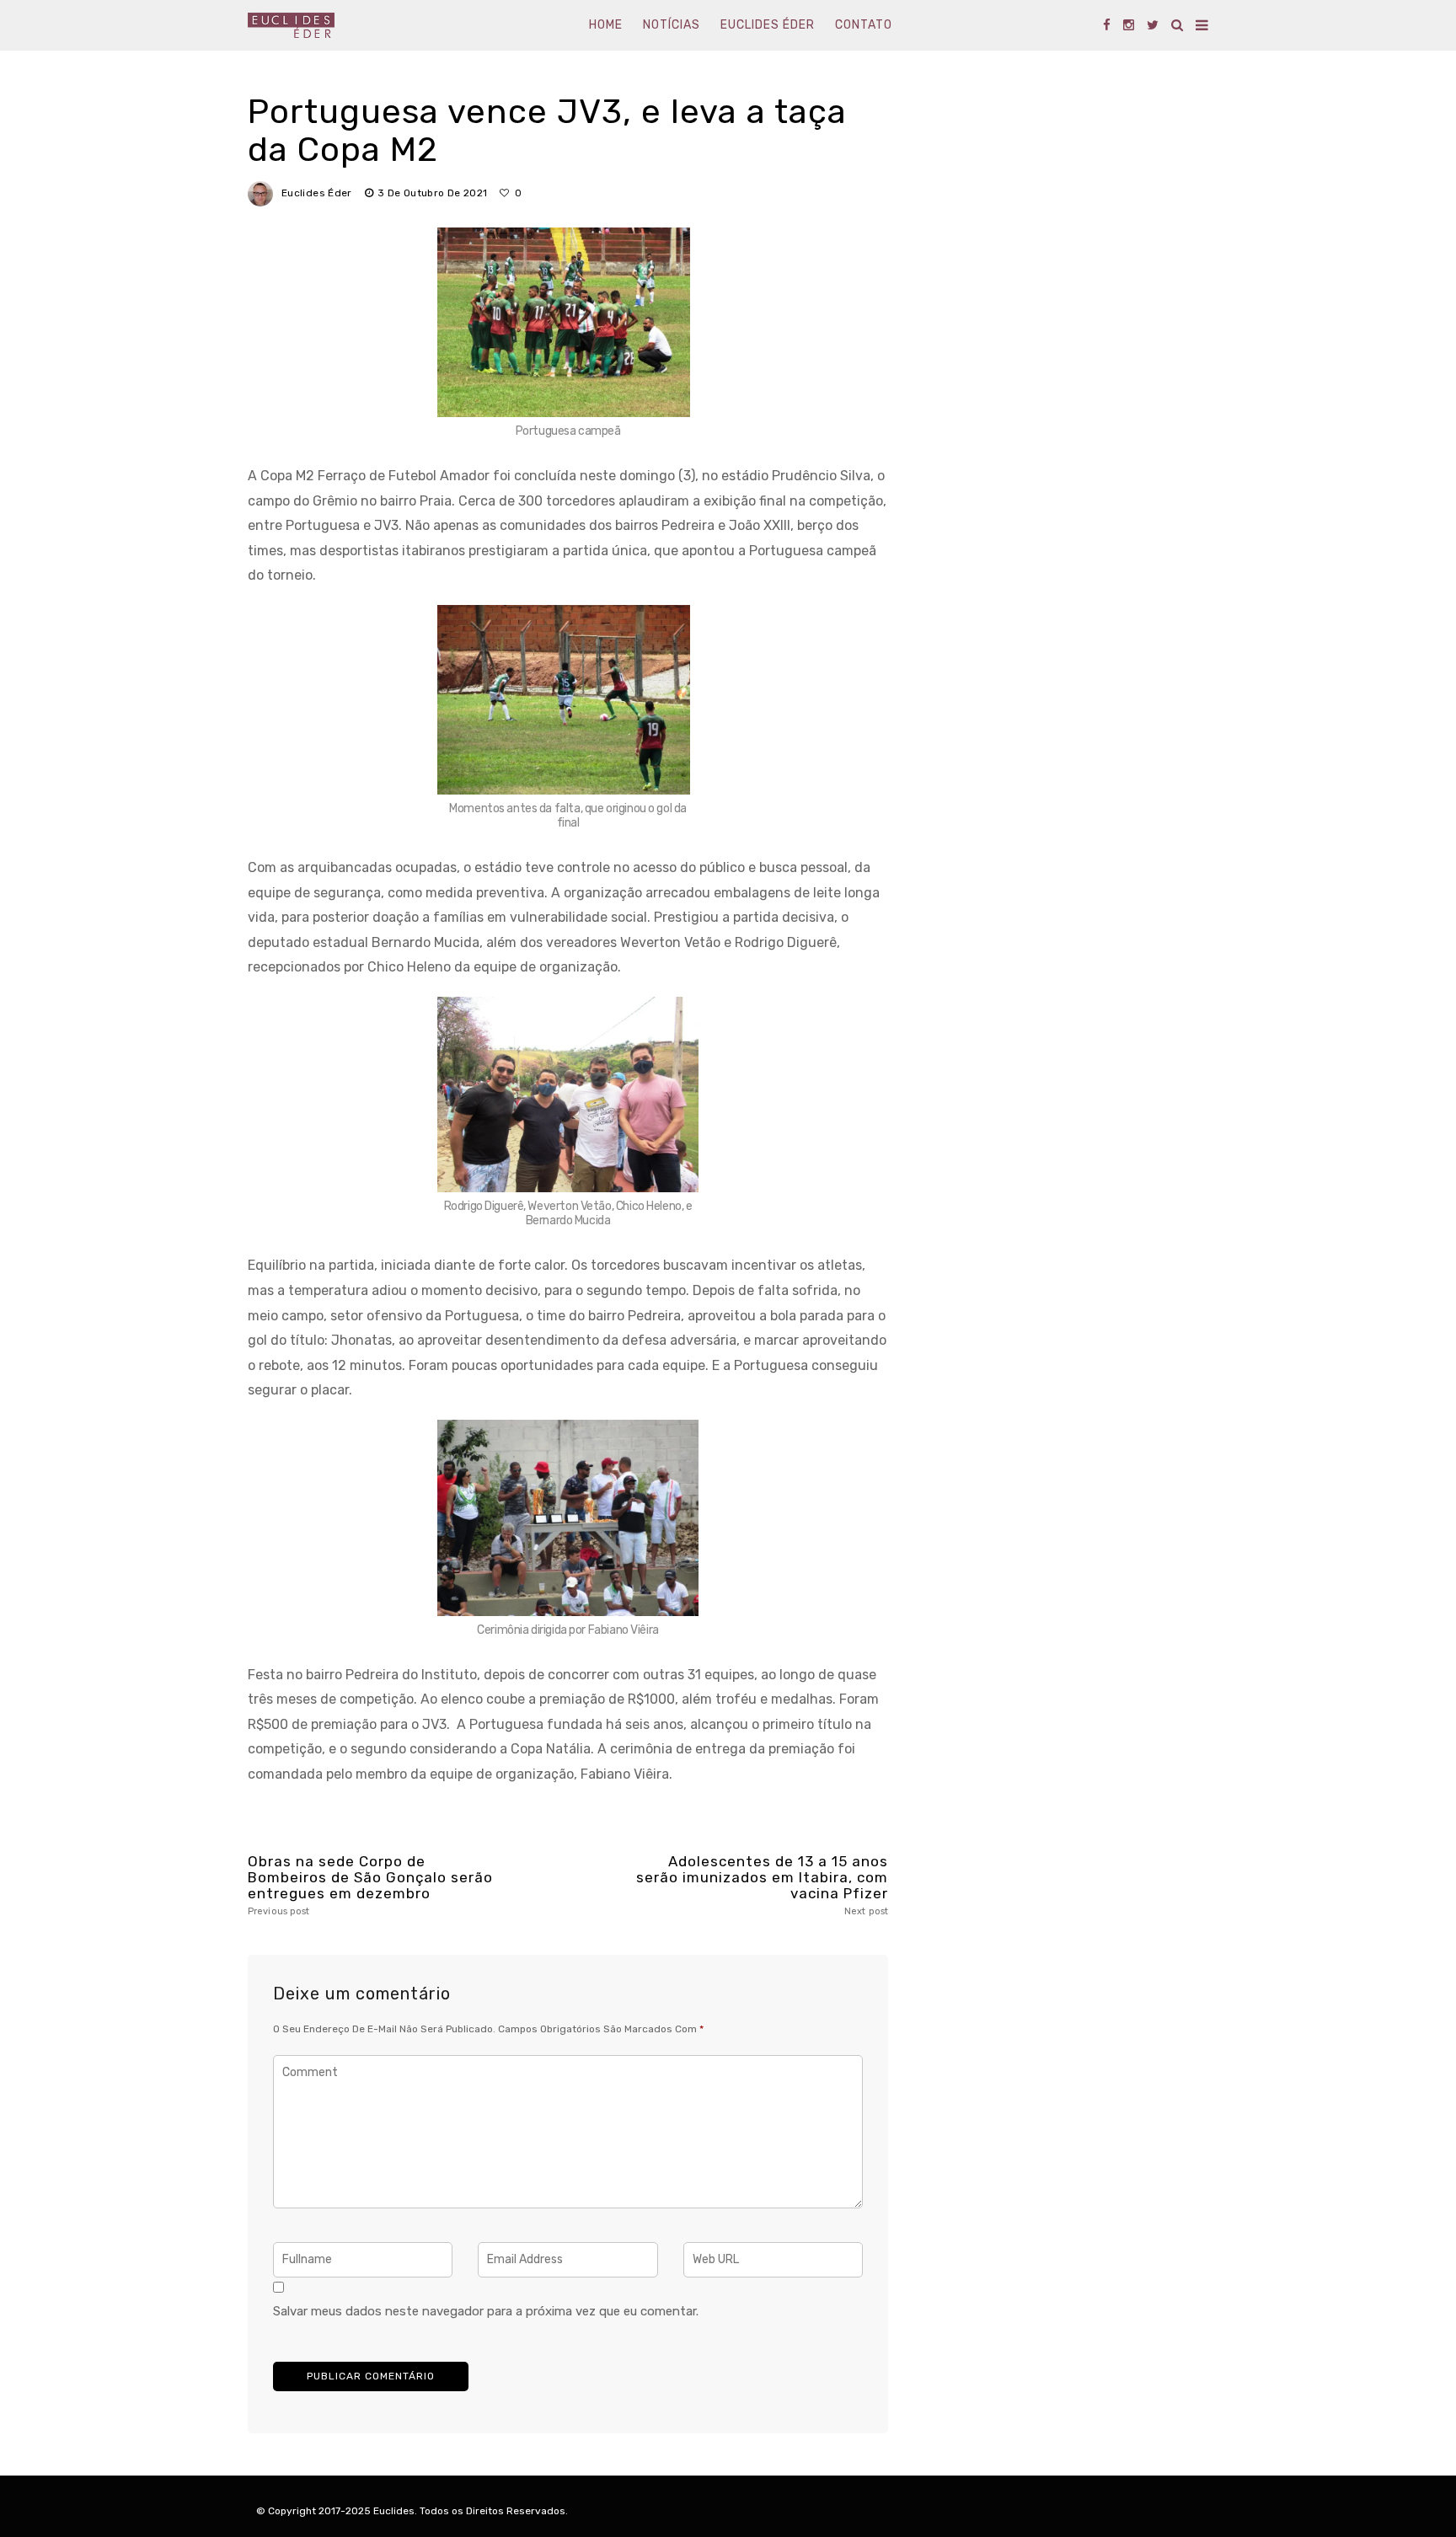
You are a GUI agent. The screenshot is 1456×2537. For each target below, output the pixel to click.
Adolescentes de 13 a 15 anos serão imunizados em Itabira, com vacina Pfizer (762, 1885)
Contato (864, 25)
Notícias (672, 25)
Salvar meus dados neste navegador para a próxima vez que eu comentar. (486, 2311)
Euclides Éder (768, 25)
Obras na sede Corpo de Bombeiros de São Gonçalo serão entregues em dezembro (370, 1885)
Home (606, 25)
